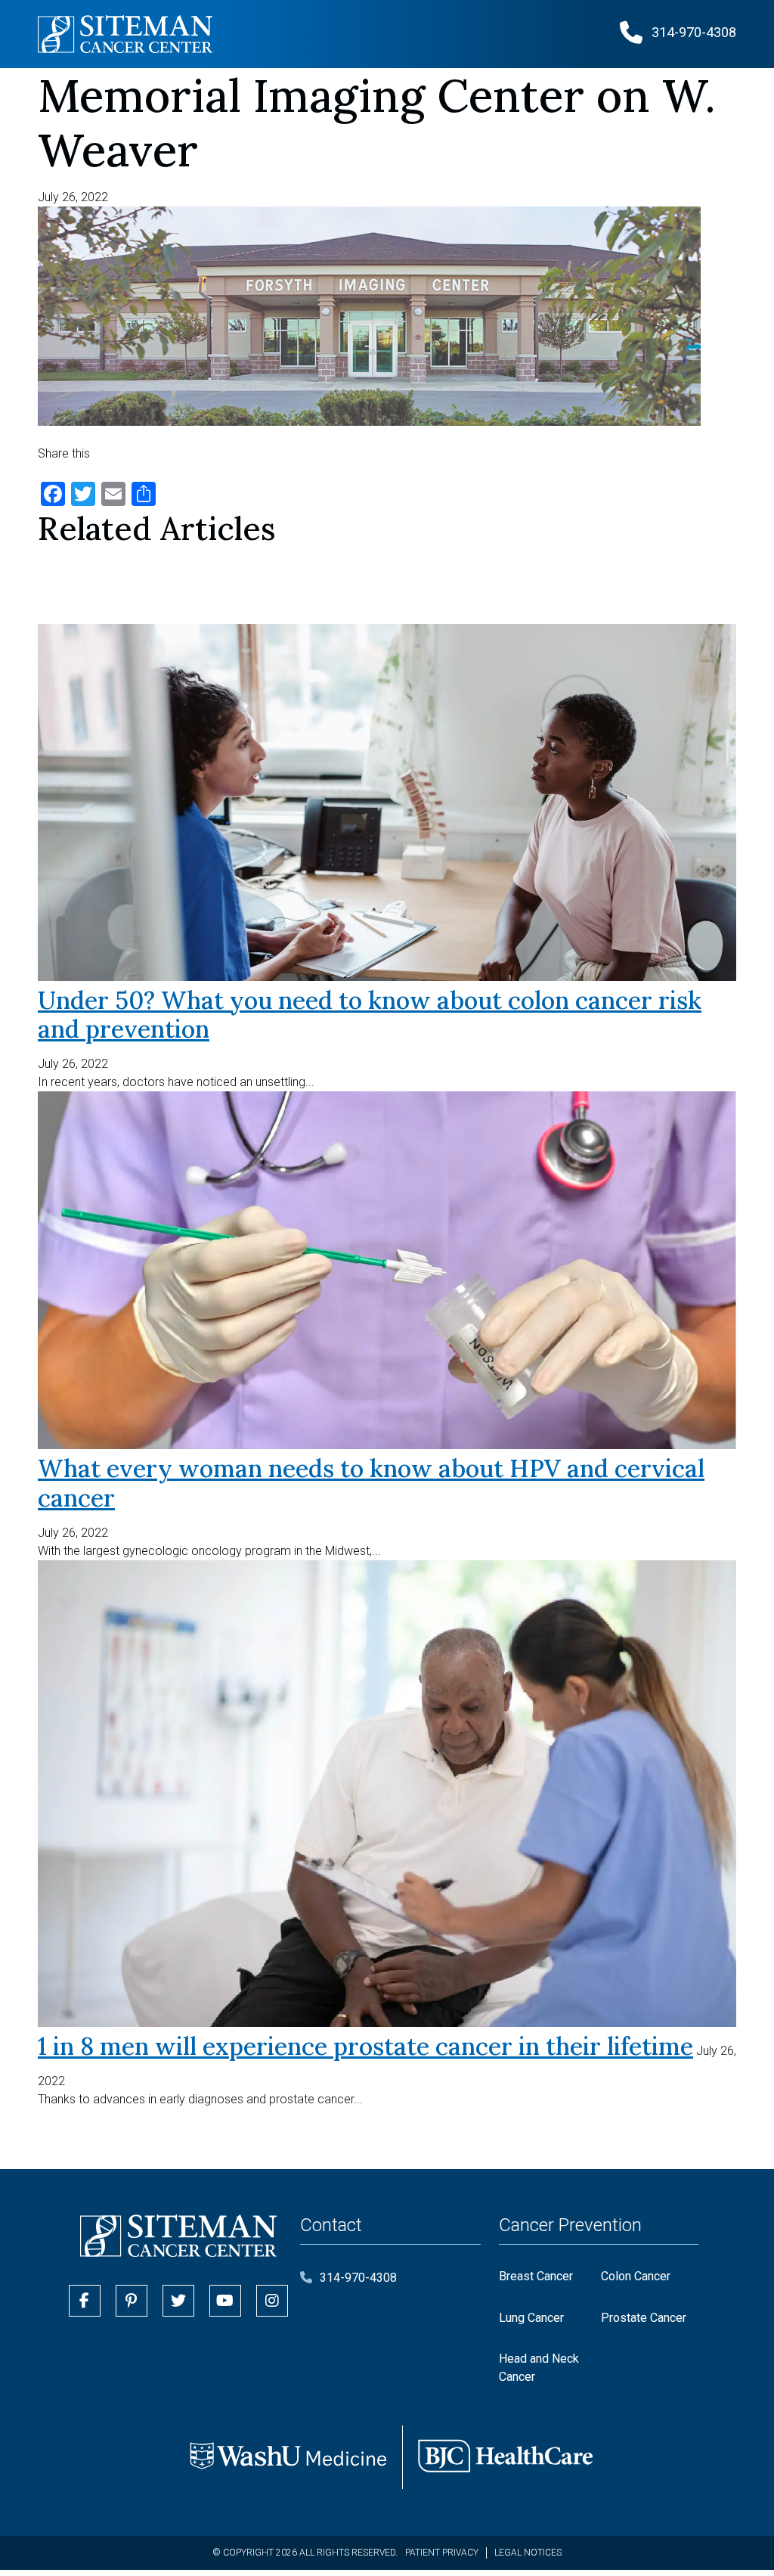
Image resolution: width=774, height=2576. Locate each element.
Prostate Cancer (644, 2318)
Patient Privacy (442, 2553)
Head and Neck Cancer (539, 2368)
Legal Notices (528, 2553)
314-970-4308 (358, 2278)
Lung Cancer (531, 2318)
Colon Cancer (636, 2276)
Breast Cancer (536, 2276)
